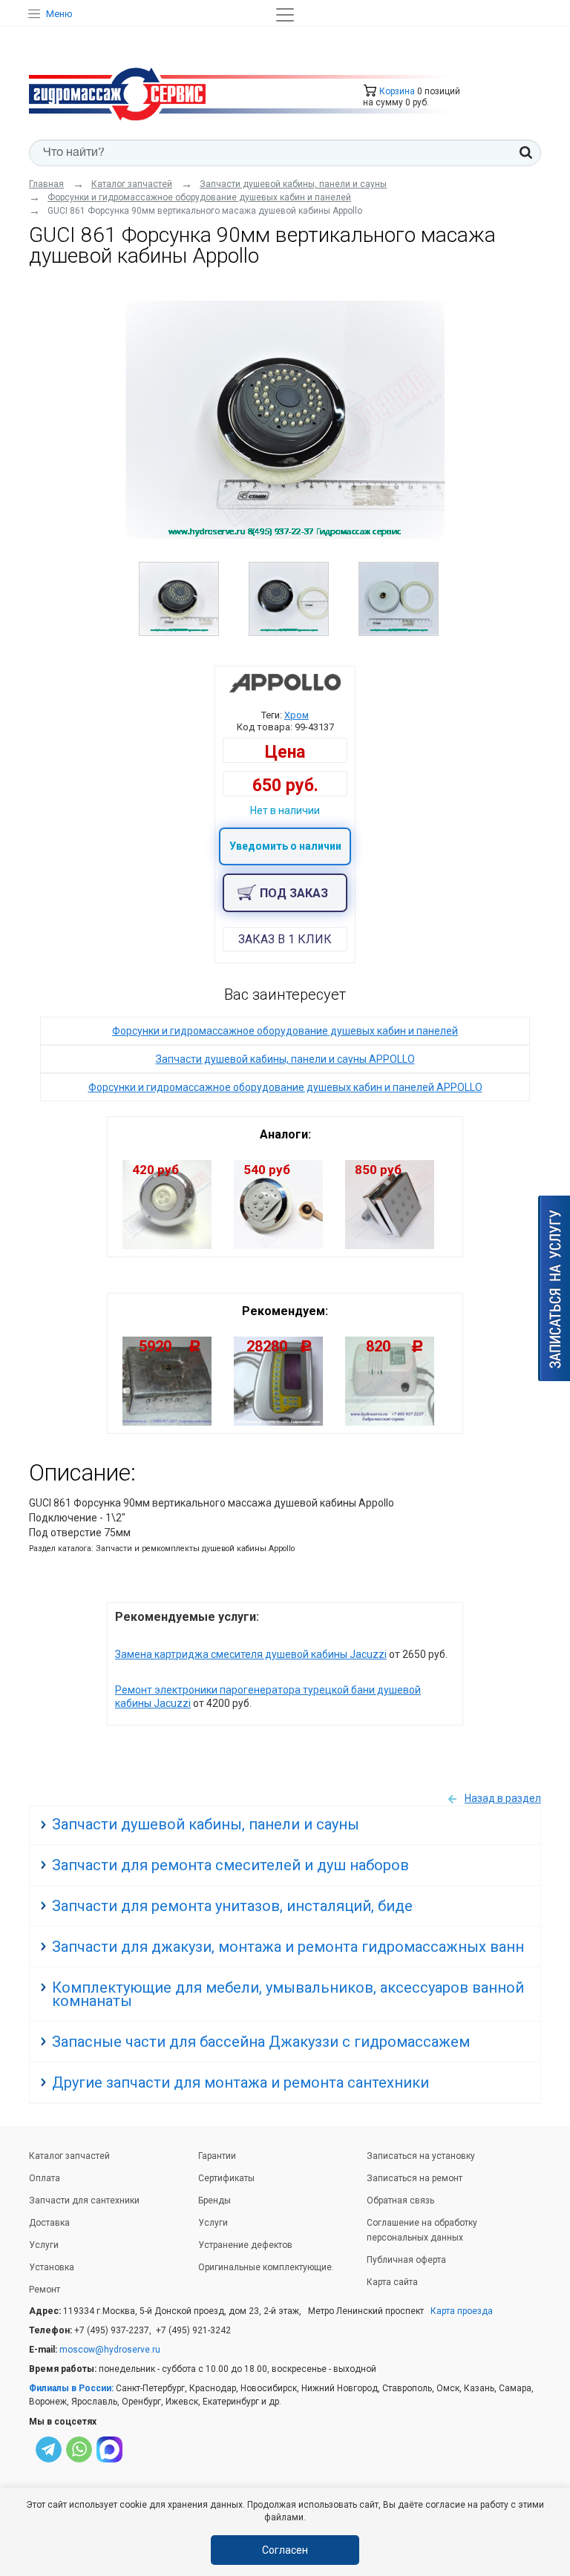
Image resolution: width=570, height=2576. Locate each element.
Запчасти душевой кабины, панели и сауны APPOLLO (285, 1059)
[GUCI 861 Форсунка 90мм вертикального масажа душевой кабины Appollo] (285, 420)
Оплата (45, 2178)
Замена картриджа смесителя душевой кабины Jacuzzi (251, 1654)
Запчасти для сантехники (84, 2200)
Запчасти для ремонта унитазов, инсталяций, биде (232, 1906)
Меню (59, 14)
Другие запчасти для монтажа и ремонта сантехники (240, 2082)
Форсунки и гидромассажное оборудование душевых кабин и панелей (285, 1031)
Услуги (44, 2245)
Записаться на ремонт (415, 2178)
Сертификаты (226, 2178)
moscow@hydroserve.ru (110, 2350)
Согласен (285, 2550)
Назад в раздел (503, 1798)
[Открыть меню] (285, 15)
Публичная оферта (406, 2260)
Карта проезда (462, 2311)
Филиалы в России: (71, 2388)
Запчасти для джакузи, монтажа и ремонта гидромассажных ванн (288, 1947)
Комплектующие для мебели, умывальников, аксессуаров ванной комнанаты (288, 1994)
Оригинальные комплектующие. (266, 2267)
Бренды (214, 2200)
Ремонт (45, 2290)
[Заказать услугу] (554, 1288)
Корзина (396, 91)
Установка (52, 2267)
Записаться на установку (421, 2156)
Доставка (49, 2223)
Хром (297, 715)
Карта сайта (392, 2282)
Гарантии (217, 2156)
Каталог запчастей (69, 2156)
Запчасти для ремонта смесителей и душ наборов (230, 1865)
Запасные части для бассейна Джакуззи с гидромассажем (261, 2042)
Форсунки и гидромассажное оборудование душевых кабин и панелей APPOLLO (285, 1087)
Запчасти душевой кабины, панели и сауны (206, 1824)
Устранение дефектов (245, 2245)
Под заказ (294, 893)
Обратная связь (400, 2200)
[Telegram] (49, 2452)
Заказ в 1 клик (285, 939)
